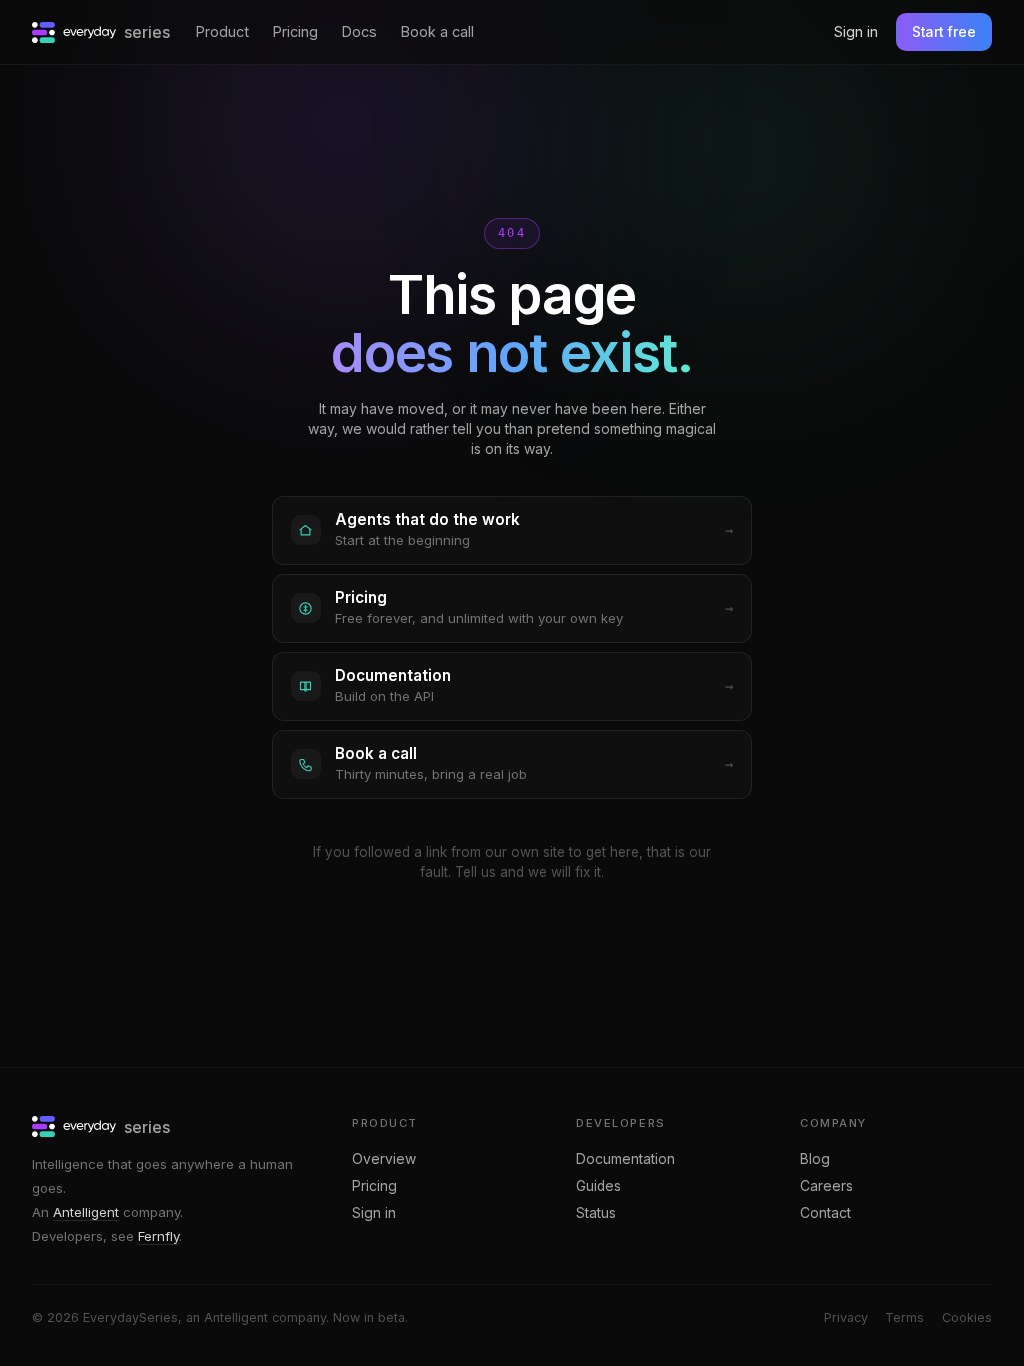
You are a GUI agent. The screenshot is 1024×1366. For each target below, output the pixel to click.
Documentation (625, 1159)
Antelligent (86, 1212)
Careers (826, 1186)
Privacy (846, 1317)
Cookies (967, 1317)
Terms (904, 1317)
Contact (825, 1213)
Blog (815, 1159)
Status (596, 1213)
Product (222, 31)
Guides (598, 1186)
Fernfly (158, 1236)
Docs (359, 31)
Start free (944, 32)
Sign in (856, 31)
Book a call (437, 31)
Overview (384, 1159)
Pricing (295, 31)
